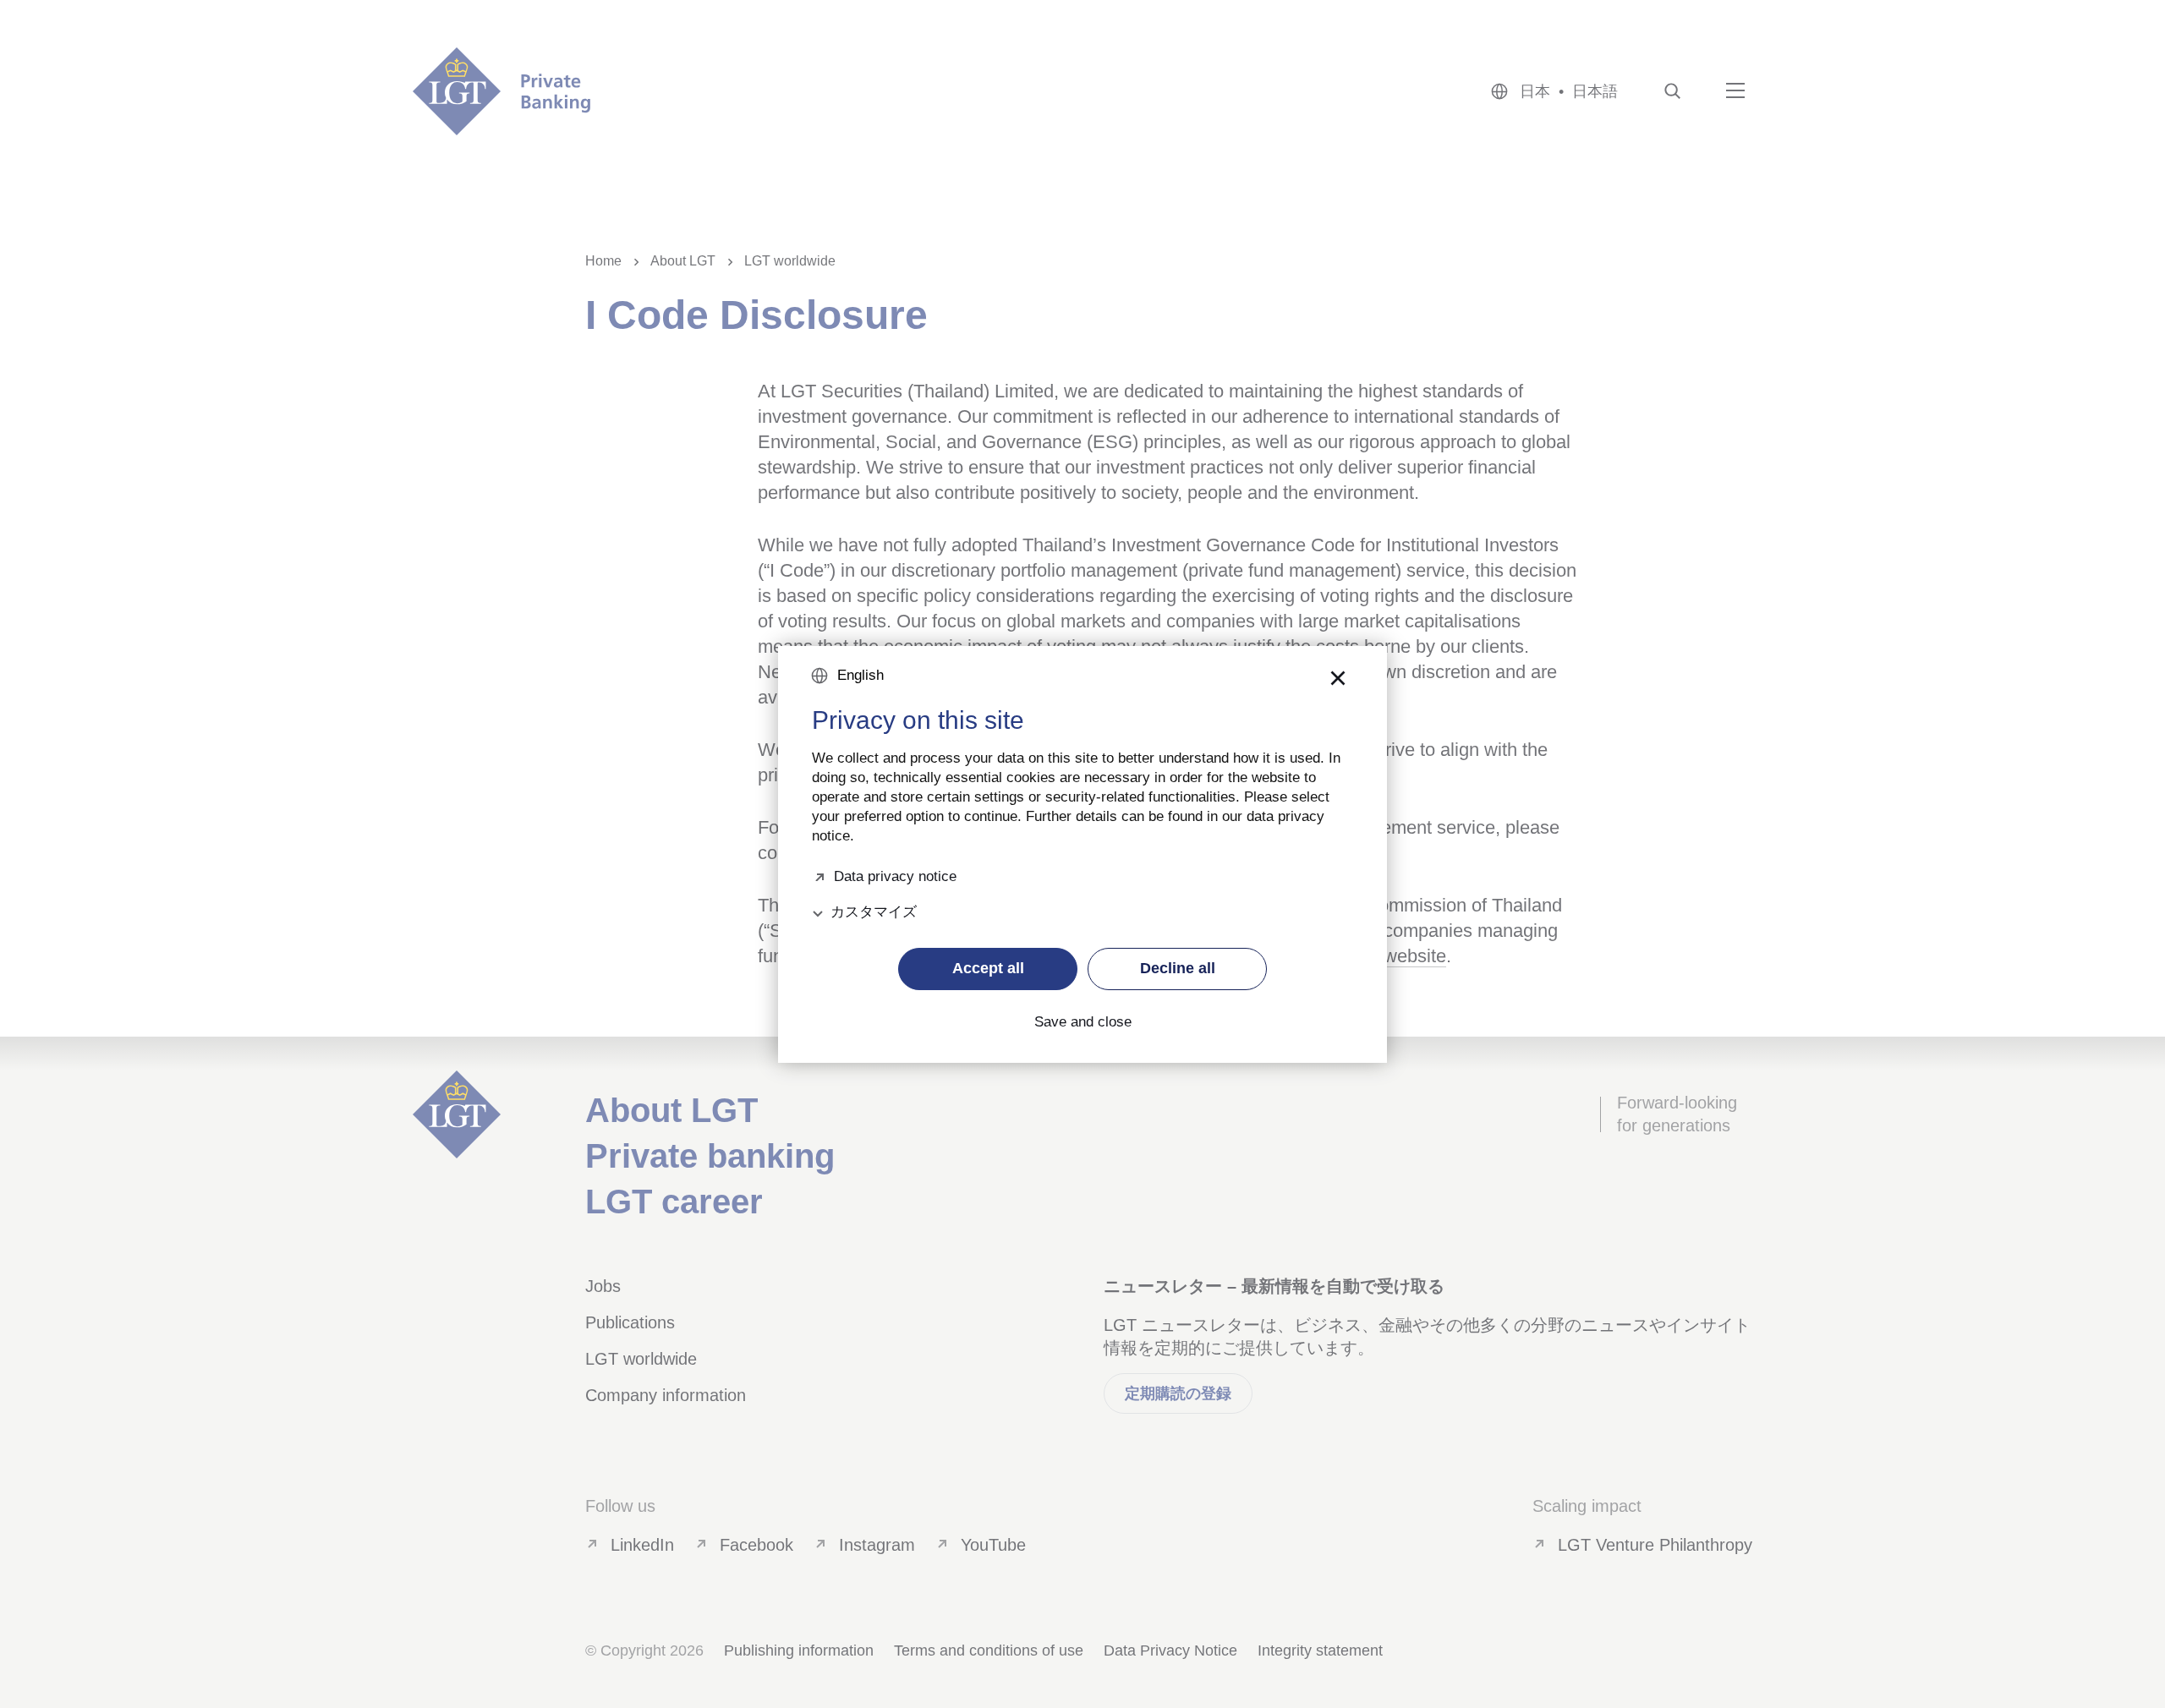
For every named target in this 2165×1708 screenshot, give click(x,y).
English (861, 675)
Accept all (988, 968)
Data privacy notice (895, 875)
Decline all (1178, 968)
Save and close (1083, 1022)
